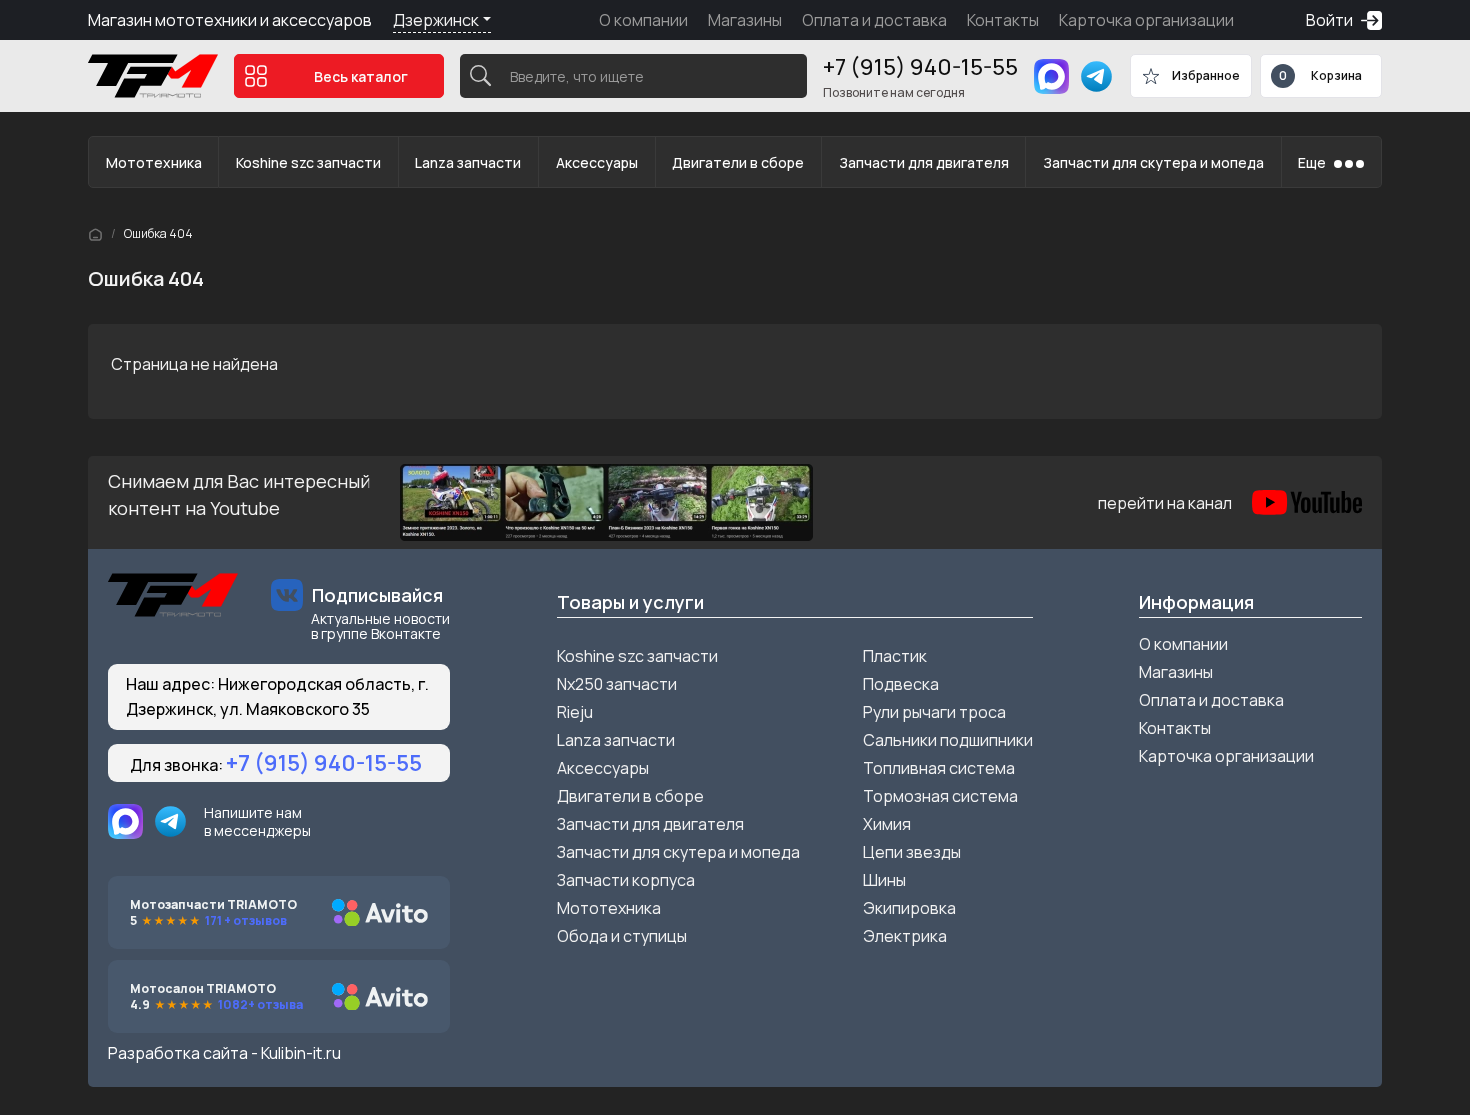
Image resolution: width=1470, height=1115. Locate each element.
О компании (643, 20)
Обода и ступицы (622, 936)
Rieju (575, 712)
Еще (1312, 162)
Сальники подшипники (948, 740)
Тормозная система (940, 796)
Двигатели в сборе (738, 162)
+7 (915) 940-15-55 (920, 67)
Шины (884, 880)
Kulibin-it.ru (301, 1053)
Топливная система (939, 768)
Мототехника (154, 162)
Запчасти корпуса (626, 880)
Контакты (1003, 20)
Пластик (895, 656)
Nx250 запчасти (617, 684)
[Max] (1051, 76)
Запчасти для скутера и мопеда (1153, 162)
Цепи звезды (912, 852)
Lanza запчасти (468, 162)
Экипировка (909, 908)
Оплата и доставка (874, 20)
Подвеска (901, 684)
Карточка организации (1146, 20)
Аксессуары (597, 162)
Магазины (745, 20)
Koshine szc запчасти (308, 162)
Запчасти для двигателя (924, 162)
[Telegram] (1096, 76)
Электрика (905, 936)
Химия (887, 824)
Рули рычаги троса (934, 712)
